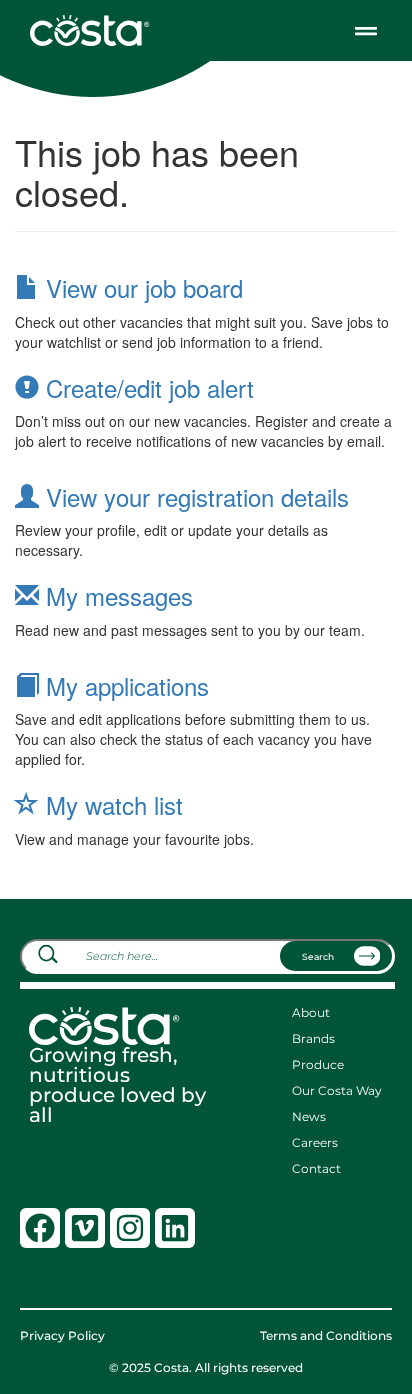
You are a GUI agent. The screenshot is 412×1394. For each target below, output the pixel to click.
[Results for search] (207, 985)
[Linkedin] (175, 1228)
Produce (318, 1065)
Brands (313, 1039)
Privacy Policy (62, 1336)
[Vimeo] (85, 1228)
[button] (365, 30)
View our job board (141, 287)
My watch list (111, 804)
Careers (315, 1143)
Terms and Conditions (326, 1336)
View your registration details (194, 496)
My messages (116, 595)
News (309, 1117)
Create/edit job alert (146, 387)
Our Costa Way (337, 1091)
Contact (316, 1169)
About (311, 1013)
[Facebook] (40, 1228)
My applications (124, 685)
